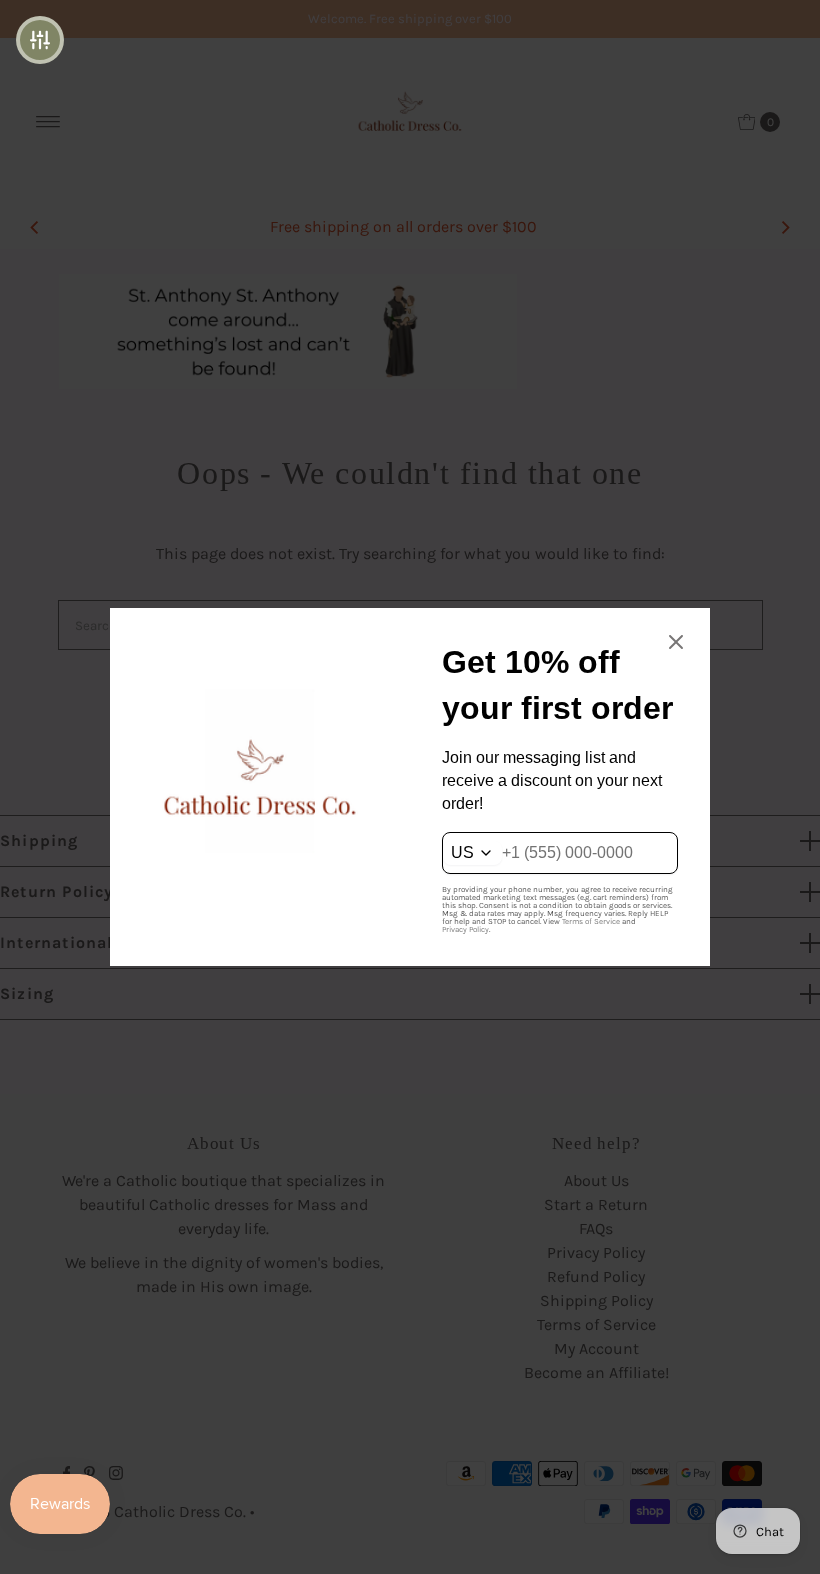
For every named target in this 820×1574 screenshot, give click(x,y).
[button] (40, 40)
